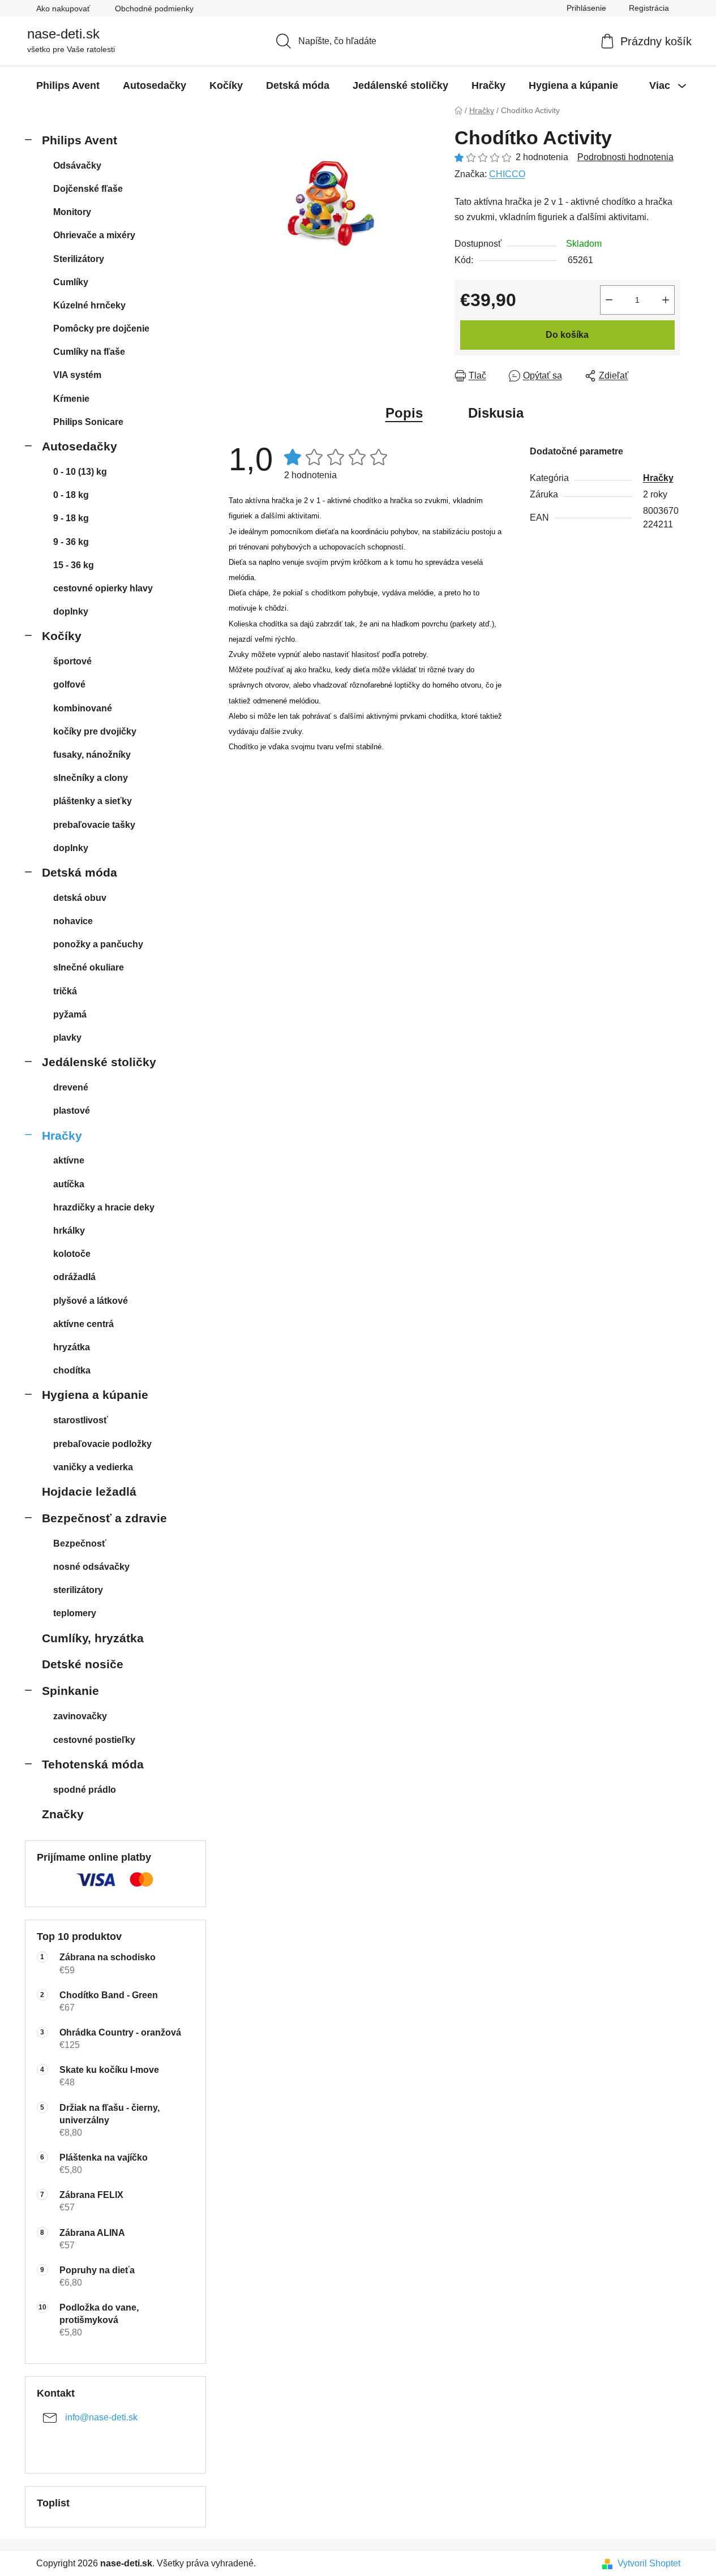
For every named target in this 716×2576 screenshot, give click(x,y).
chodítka (72, 1370)
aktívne (69, 1160)
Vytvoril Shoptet (649, 2563)
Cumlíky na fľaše (89, 352)
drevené (71, 1087)
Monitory (72, 212)
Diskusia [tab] (496, 413)
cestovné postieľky (94, 1740)
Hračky (62, 1135)
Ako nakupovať (63, 8)
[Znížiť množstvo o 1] (609, 300)
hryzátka (72, 1347)
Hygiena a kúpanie (95, 1395)
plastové (72, 1111)
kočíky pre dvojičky (95, 731)
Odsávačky (77, 166)
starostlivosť (81, 1420)
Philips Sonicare (88, 422)
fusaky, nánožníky (92, 755)
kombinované (83, 708)
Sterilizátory (79, 259)
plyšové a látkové (91, 1301)
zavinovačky (80, 1716)
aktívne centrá (83, 1324)
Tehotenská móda (93, 1764)
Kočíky (62, 636)
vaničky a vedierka (93, 1467)
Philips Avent (80, 140)
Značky (63, 1814)
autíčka (69, 1184)
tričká (65, 991)
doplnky (71, 611)
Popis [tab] (404, 413)
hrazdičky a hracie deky (104, 1207)
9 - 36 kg (71, 542)
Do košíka (567, 335)
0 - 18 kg (71, 495)
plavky (67, 1038)
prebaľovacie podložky (102, 1444)
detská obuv (80, 898)
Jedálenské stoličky (99, 1062)
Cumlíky (71, 282)
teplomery (75, 1613)
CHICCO (507, 174)
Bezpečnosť (80, 1544)
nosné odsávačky (91, 1567)
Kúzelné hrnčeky (89, 305)
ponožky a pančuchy (98, 944)
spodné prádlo (85, 1790)
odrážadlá (74, 1277)
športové (72, 661)
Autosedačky (80, 446)
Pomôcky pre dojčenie (101, 329)
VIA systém (77, 375)
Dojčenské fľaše (88, 189)
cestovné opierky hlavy (103, 588)
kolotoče (72, 1254)
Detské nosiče (83, 1664)
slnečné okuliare (89, 967)
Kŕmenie (71, 399)
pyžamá (70, 1014)
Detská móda (80, 872)
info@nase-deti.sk (101, 2418)
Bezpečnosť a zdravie (104, 1518)
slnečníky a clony (91, 778)
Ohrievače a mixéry (94, 235)
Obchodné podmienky (154, 8)
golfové (69, 684)
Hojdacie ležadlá (89, 1491)
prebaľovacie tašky (94, 825)
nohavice (73, 921)
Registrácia (649, 8)
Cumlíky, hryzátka (93, 1638)
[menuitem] (68, 85)
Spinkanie (70, 1691)
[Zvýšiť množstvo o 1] (666, 300)
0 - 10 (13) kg (80, 472)
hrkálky (69, 1231)
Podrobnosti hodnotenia (625, 157)
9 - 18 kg (71, 518)
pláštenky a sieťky (93, 801)
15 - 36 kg (74, 565)
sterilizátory (78, 1590)
